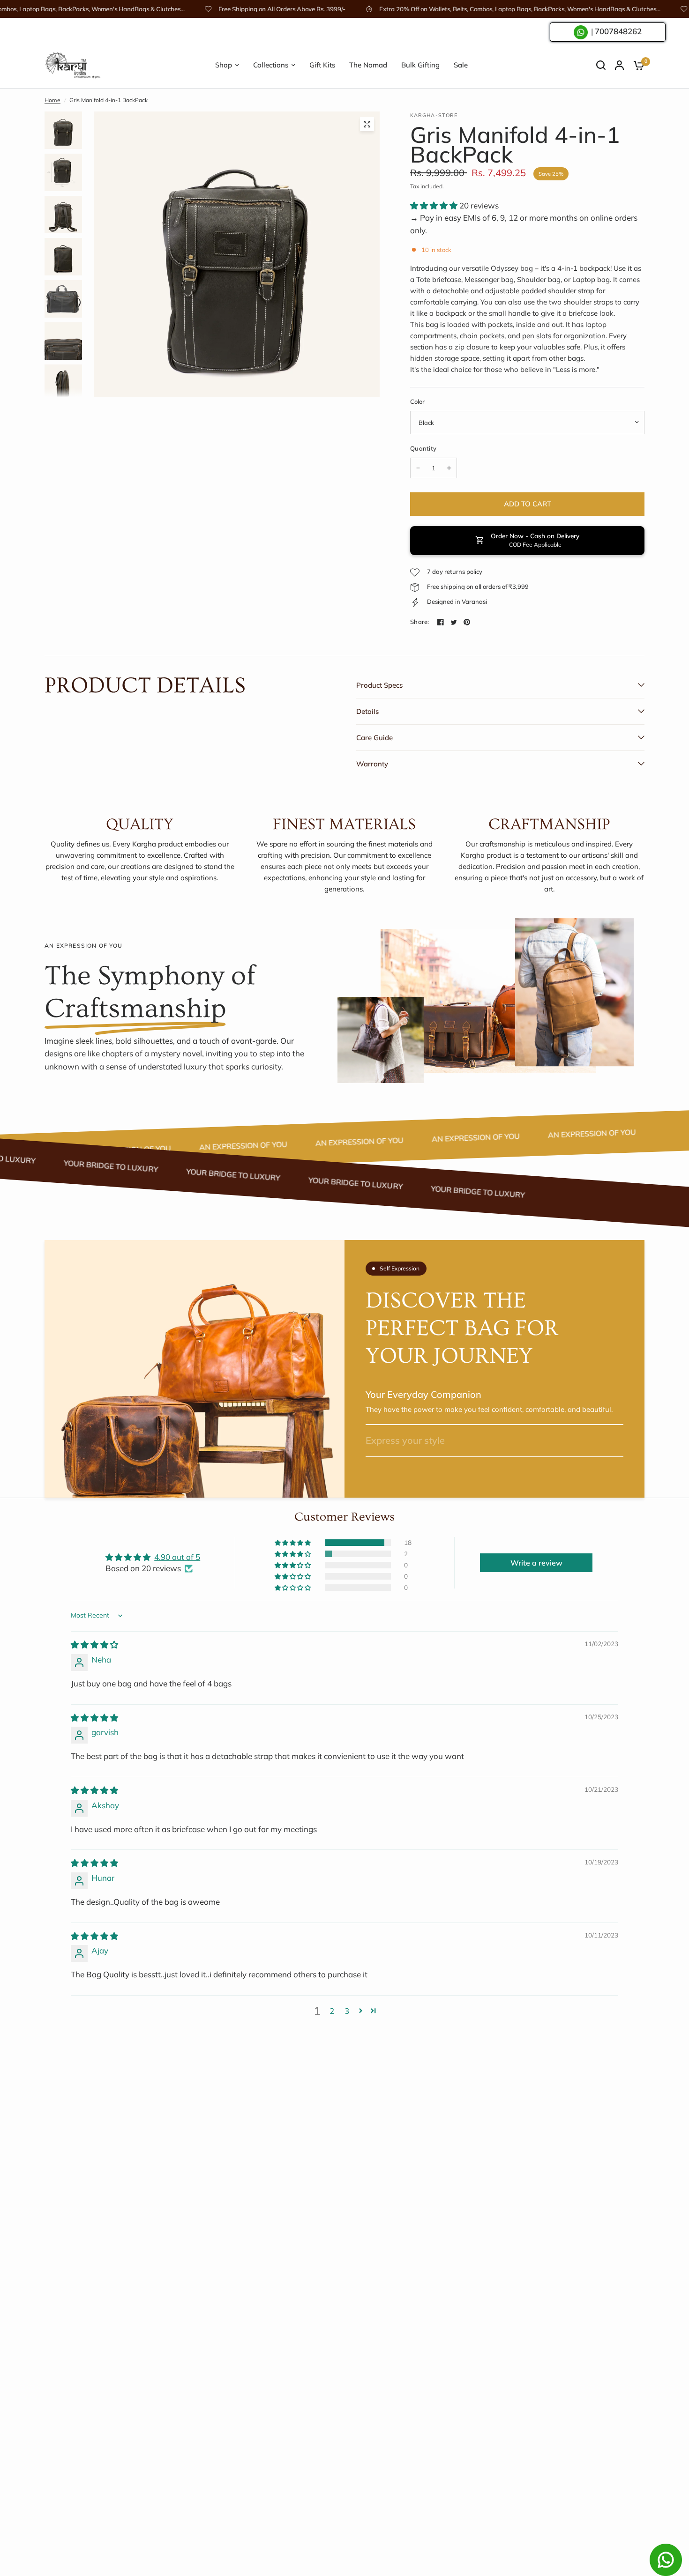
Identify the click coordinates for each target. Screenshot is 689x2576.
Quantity (423, 448)
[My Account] (619, 65)
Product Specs (379, 685)
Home (52, 100)
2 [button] (332, 2011)
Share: (420, 622)
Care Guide (374, 738)
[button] (435, 205)
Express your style (405, 1440)
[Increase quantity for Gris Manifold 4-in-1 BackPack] (449, 468)
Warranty (372, 764)
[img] (94, 1644)
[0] (637, 65)
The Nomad (368, 65)
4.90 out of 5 (177, 1557)
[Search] (601, 65)
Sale (461, 65)
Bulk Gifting (420, 65)
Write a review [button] (536, 1563)
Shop (224, 65)
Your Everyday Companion (423, 1395)
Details (367, 711)
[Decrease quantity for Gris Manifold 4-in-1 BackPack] (418, 468)
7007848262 (618, 32)
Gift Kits (322, 65)
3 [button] (347, 2011)
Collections (271, 65)
